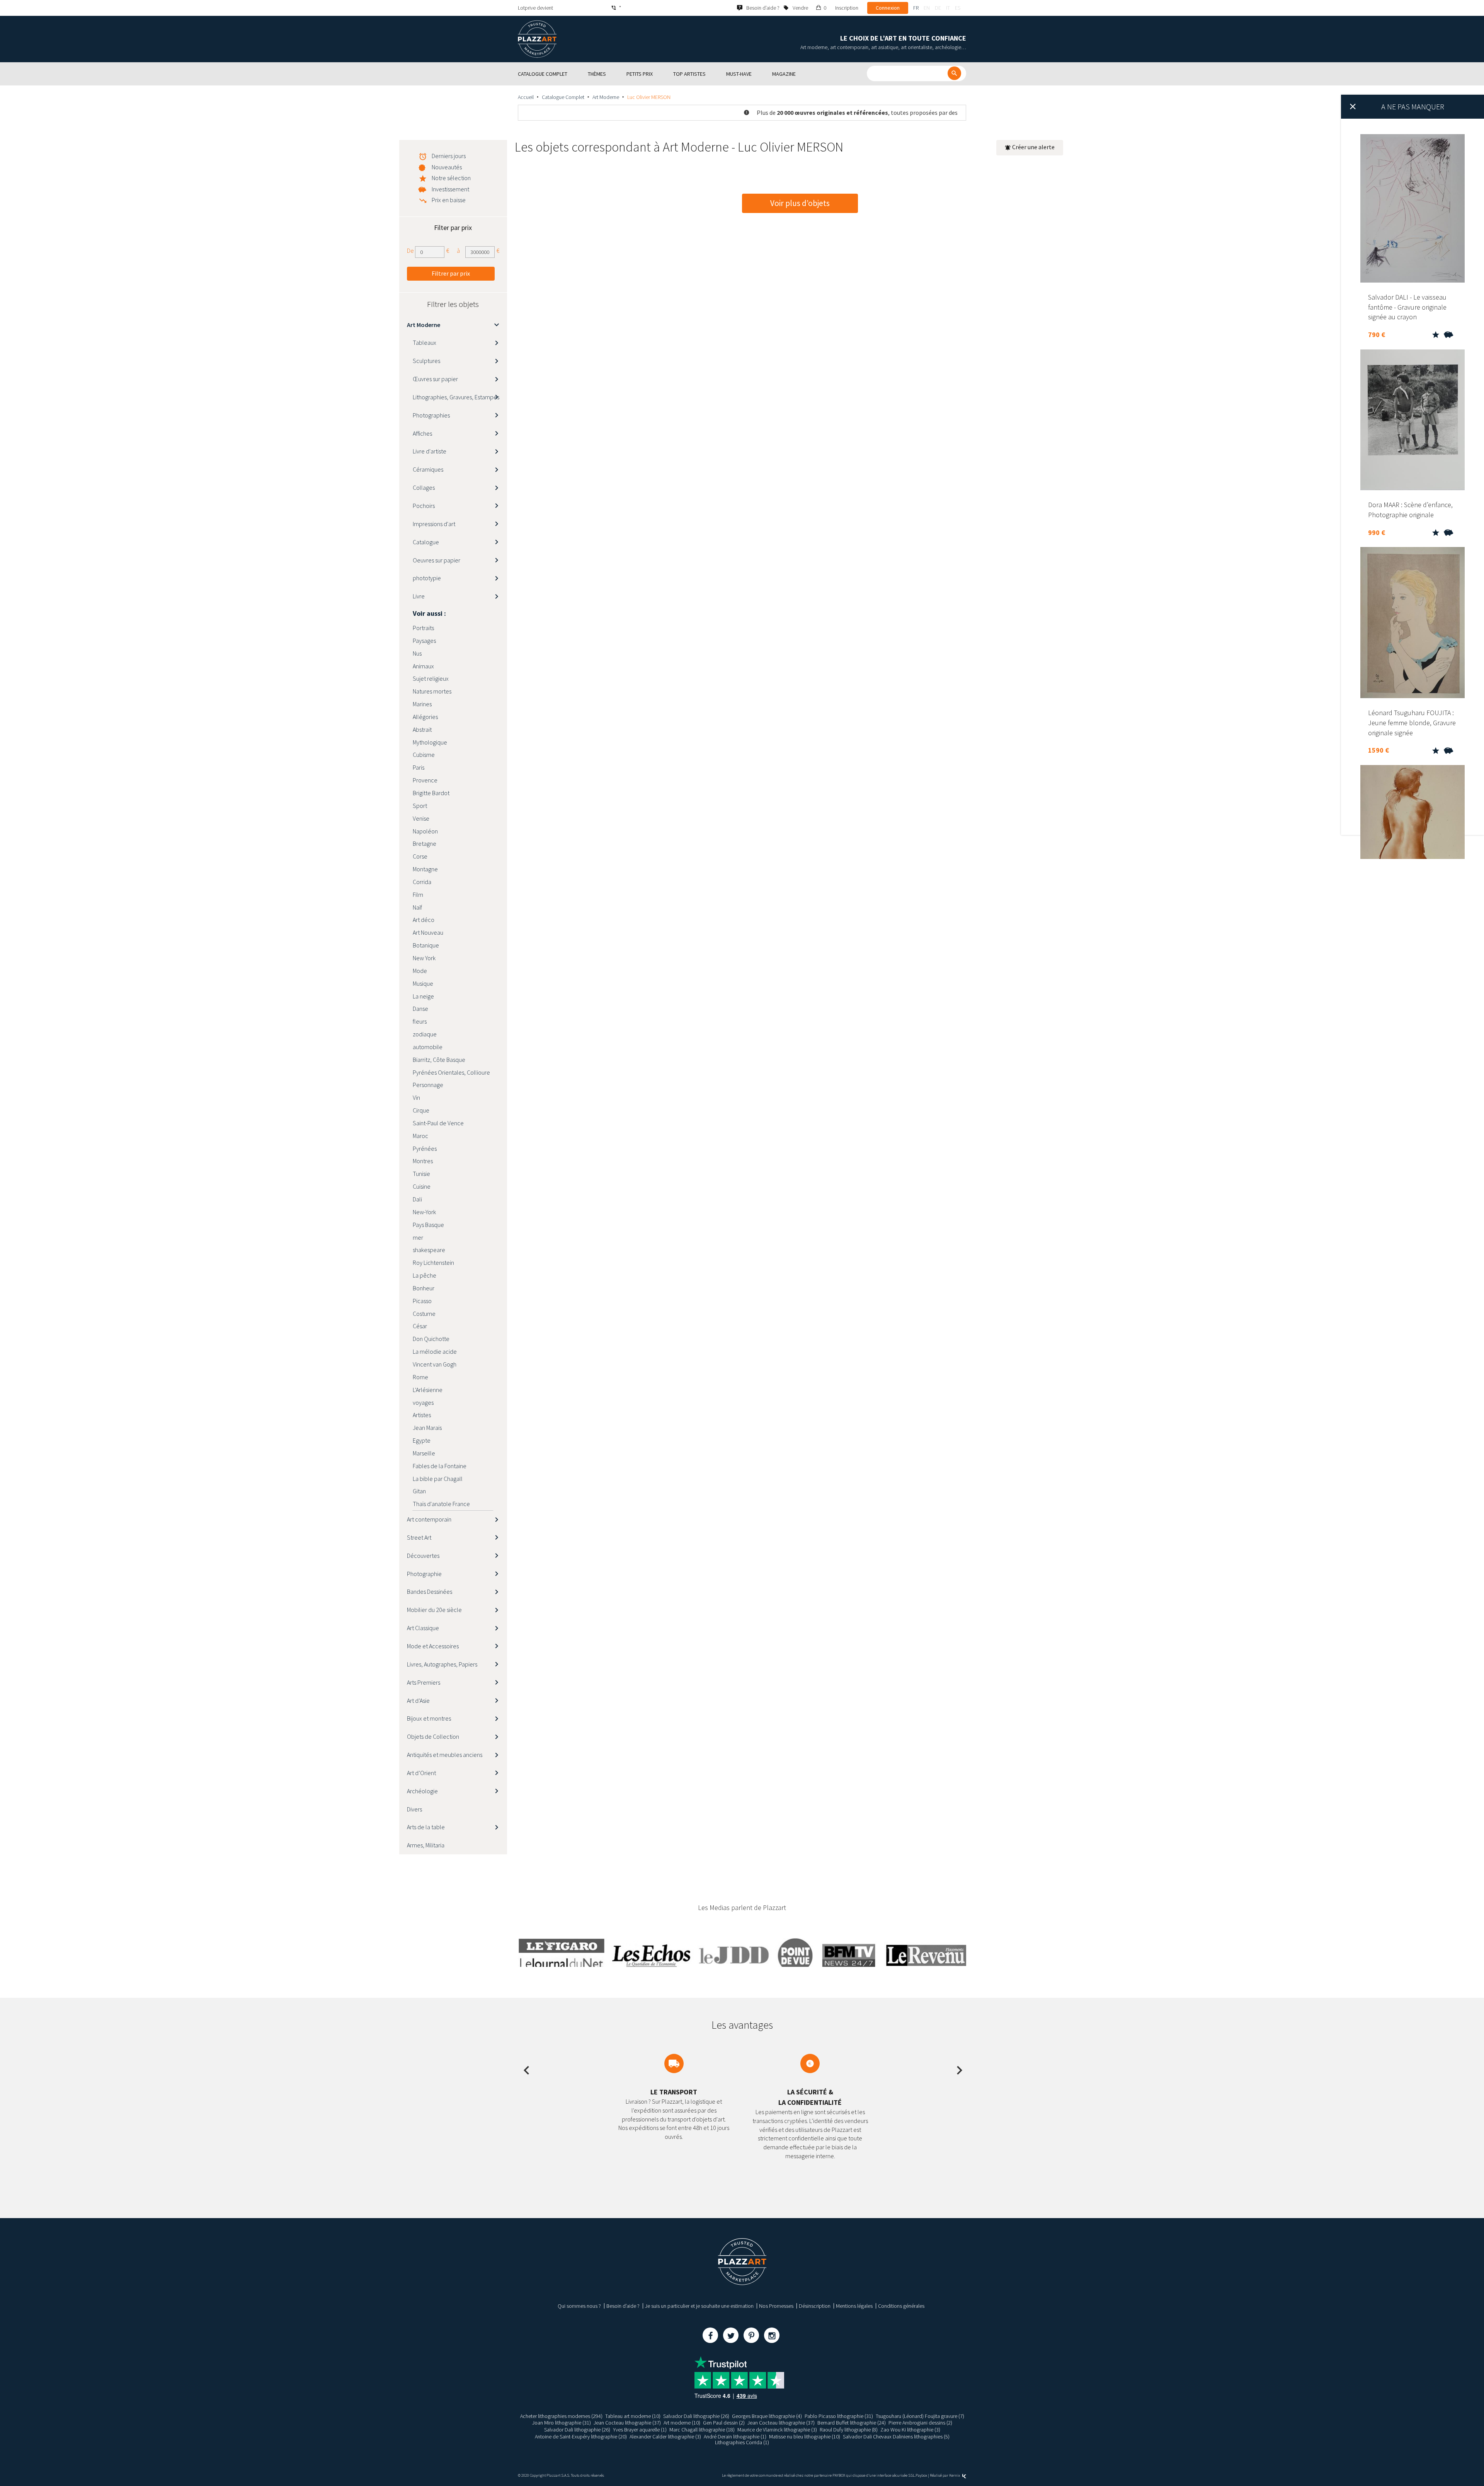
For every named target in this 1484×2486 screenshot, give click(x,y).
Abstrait (422, 729)
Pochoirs (424, 506)
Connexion (888, 8)
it (948, 8)
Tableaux (425, 342)
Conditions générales (901, 2306)
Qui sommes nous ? (579, 2306)
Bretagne (425, 843)
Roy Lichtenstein (433, 1263)
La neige (423, 996)
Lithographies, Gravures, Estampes (456, 397)
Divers (414, 1809)
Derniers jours (449, 156)
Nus (417, 653)
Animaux (423, 666)
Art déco (424, 920)
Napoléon (425, 831)
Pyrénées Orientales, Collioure (451, 1072)
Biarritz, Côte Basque (439, 1060)
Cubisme (424, 755)
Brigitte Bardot (431, 793)
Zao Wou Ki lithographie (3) (910, 2430)
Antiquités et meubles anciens (445, 1755)
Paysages (424, 641)
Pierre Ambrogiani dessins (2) (920, 2423)
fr (916, 8)
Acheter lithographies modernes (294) (561, 2416)
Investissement (450, 189)
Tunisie (421, 1174)
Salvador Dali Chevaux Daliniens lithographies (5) (896, 2437)
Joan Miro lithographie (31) (562, 2423)
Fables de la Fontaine (440, 1466)
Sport (420, 806)
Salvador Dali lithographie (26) (696, 2416)
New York (424, 958)
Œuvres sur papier (435, 379)
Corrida (422, 882)
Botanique (426, 945)
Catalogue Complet (563, 97)
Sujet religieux (431, 678)
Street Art (419, 1537)
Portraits (423, 628)
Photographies (431, 415)
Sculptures (426, 361)
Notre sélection (451, 178)
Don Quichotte (431, 1339)
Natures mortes (432, 691)
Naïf (417, 907)
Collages (424, 487)
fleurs (420, 1021)
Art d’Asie (418, 1700)
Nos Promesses (776, 2306)
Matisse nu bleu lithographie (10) (805, 2437)
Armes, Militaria (426, 1845)
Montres (423, 1161)
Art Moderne (606, 97)
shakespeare (429, 1250)
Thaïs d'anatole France (441, 1504)
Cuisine (422, 1186)
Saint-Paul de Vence (438, 1123)
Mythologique (430, 742)
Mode (420, 971)
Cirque (421, 1110)
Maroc (420, 1136)
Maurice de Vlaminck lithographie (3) (777, 2430)
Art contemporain (429, 1519)
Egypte (422, 1440)
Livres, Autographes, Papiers (442, 1664)
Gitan (419, 1491)
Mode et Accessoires (433, 1646)
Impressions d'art (434, 524)
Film (418, 895)
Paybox (921, 2475)
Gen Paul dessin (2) (724, 2423)
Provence (425, 780)
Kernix (955, 2475)
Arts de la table (426, 1827)
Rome (420, 1377)
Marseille (424, 1453)
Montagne (425, 869)
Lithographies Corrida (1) (742, 2442)
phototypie (427, 578)
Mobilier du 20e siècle (434, 1610)
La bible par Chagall (438, 1479)
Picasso (422, 1301)
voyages (423, 1402)
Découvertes (423, 1556)
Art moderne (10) (682, 2423)
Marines (422, 704)
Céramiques (428, 469)
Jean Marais (427, 1428)
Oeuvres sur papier (437, 560)
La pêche (425, 1275)
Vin (416, 1097)
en (927, 8)
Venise (421, 818)
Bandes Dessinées (430, 1591)
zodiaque (425, 1034)
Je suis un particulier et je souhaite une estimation (699, 2306)
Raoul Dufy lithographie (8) (849, 2430)
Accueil (526, 97)
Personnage (428, 1085)
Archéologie (422, 1791)
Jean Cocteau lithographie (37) (627, 2423)
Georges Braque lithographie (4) (767, 2416)
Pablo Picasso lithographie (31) (839, 2416)
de (938, 8)
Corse (420, 856)
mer (418, 1237)
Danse (420, 1009)
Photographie (424, 1574)
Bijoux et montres (429, 1718)
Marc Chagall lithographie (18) (702, 2430)
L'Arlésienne (428, 1390)
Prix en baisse (449, 200)
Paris (419, 767)
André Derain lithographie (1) (735, 2437)
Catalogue (426, 542)
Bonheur (424, 1288)
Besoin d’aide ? (623, 2306)
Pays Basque (428, 1225)
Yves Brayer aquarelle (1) (640, 2430)
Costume (424, 1314)
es (958, 8)
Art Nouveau (428, 932)
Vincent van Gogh (435, 1364)
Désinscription (815, 2306)
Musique (423, 983)
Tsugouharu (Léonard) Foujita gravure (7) (920, 2416)
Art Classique (423, 1628)
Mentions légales (854, 2306)
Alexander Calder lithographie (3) (665, 2437)
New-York (424, 1212)
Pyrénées (425, 1148)
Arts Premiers (424, 1682)
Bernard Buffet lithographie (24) (852, 2423)
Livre (419, 596)
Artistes (422, 1415)
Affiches (422, 433)
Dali (417, 1199)
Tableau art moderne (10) (633, 2416)
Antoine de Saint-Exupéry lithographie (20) (581, 2437)
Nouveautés (447, 167)
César (420, 1326)
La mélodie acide (435, 1351)
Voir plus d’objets (800, 203)
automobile (428, 1047)
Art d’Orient (421, 1773)
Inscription (847, 8)
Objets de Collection (433, 1736)
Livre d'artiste (430, 451)
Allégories (425, 717)
